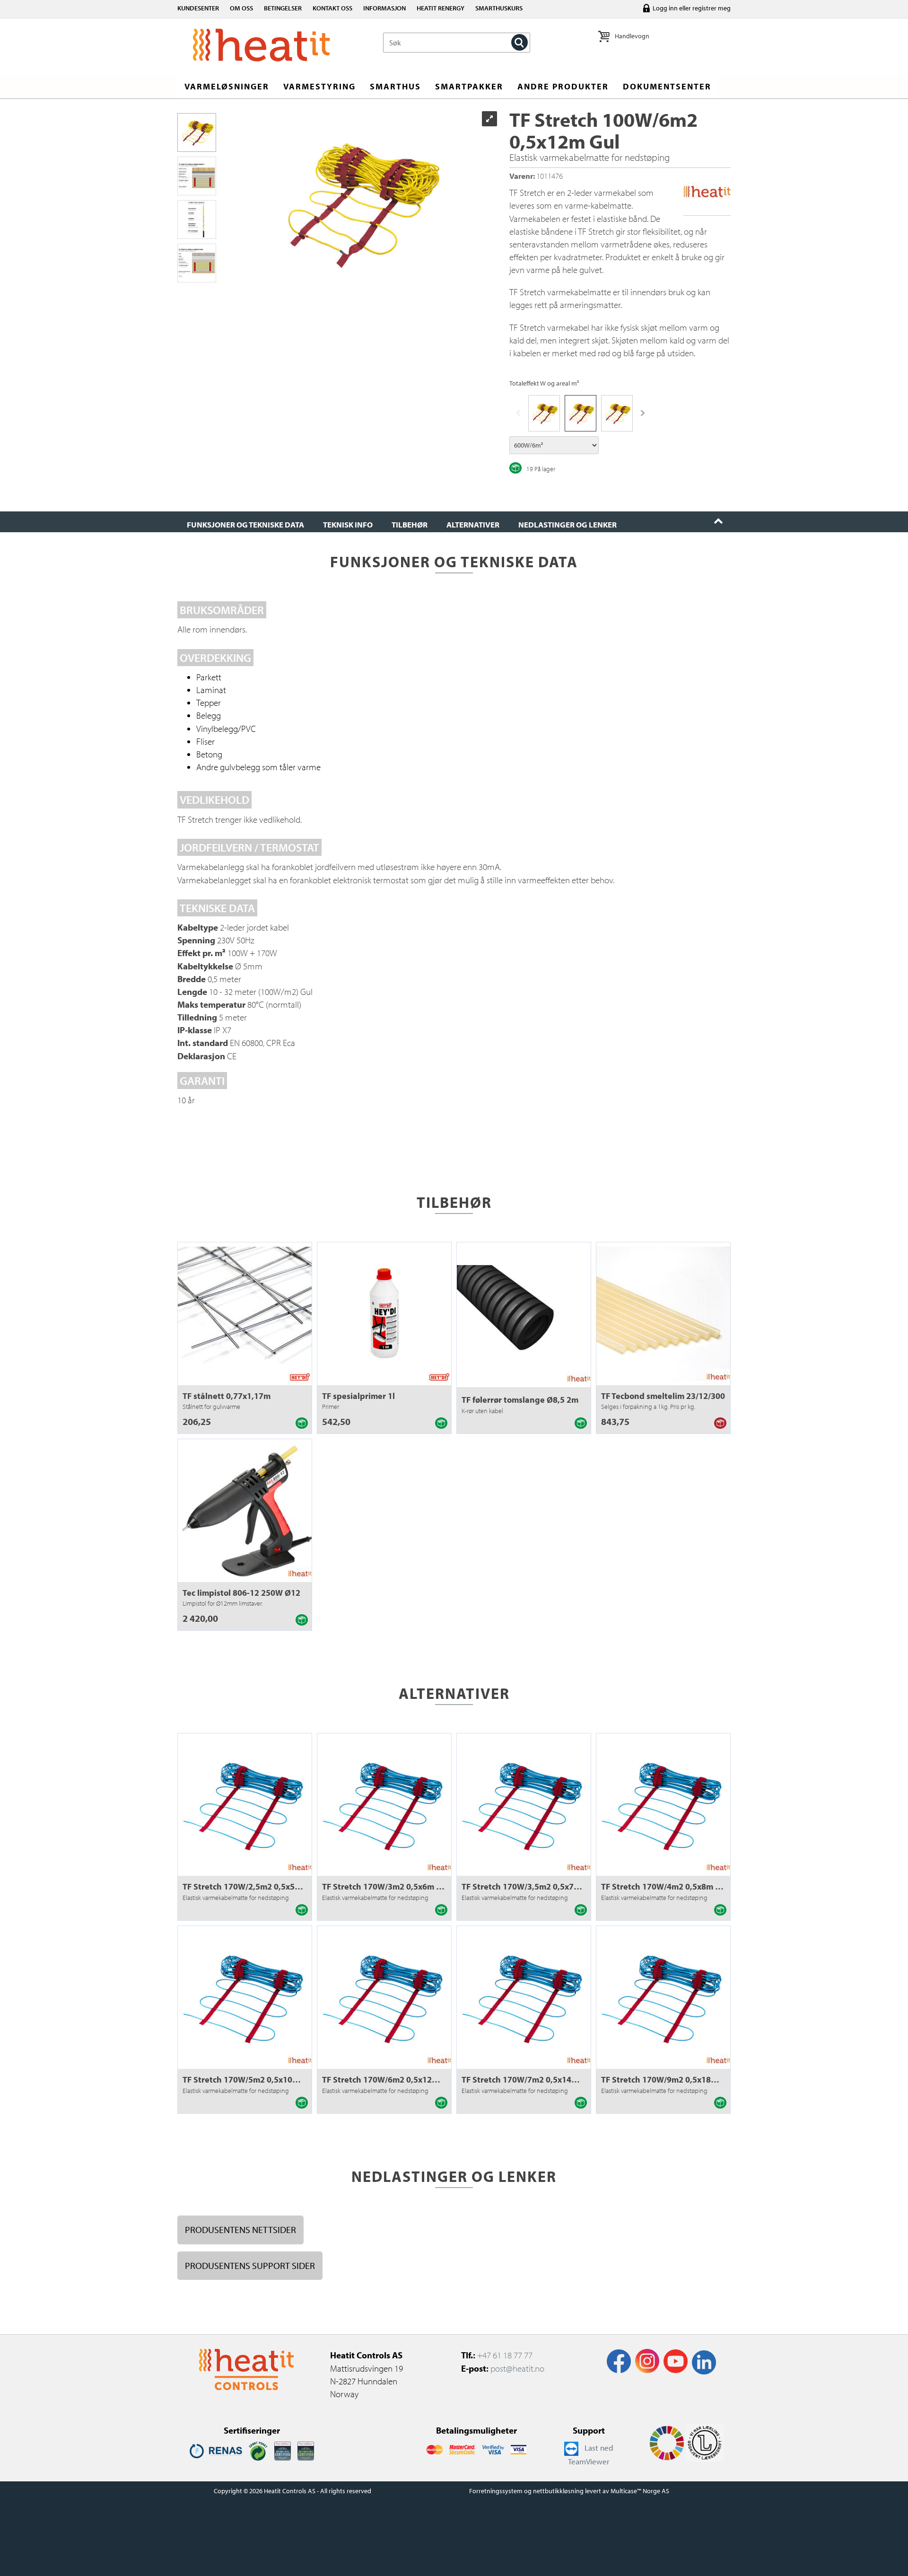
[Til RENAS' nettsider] (216, 2450)
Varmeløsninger (227, 86)
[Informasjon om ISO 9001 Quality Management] (283, 2450)
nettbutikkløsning (558, 2491)
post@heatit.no (517, 2368)
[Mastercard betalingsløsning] (434, 2449)
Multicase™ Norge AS (640, 2491)
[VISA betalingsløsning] (493, 2449)
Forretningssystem (496, 2491)
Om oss (241, 8)
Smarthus (395, 86)
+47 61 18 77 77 (505, 2355)
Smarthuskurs (499, 8)
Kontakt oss (332, 8)
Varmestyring (319, 86)
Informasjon (384, 8)
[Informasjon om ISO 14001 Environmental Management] (306, 2450)
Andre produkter (563, 86)
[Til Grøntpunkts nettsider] (258, 2450)
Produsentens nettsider (240, 2229)
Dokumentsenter (667, 86)
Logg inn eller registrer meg (692, 8)
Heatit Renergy (441, 8)
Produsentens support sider (250, 2265)
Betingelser (283, 8)
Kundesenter (198, 8)
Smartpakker (469, 86)
